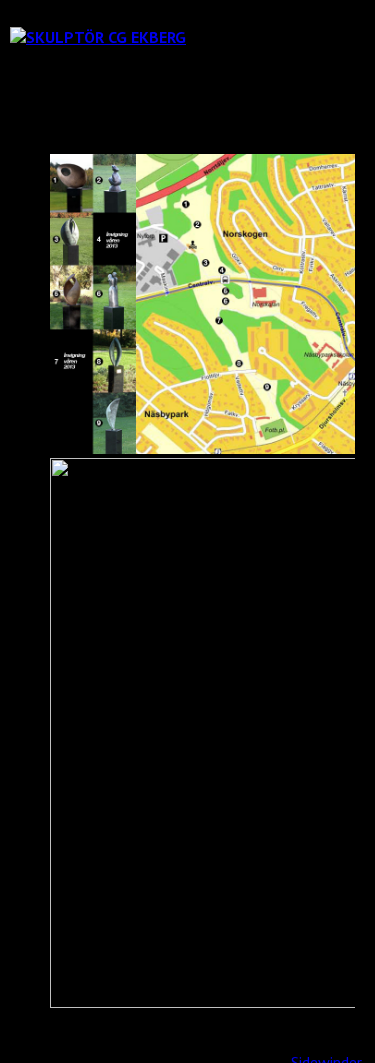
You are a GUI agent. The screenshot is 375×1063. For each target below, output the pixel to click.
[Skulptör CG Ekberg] (98, 37)
